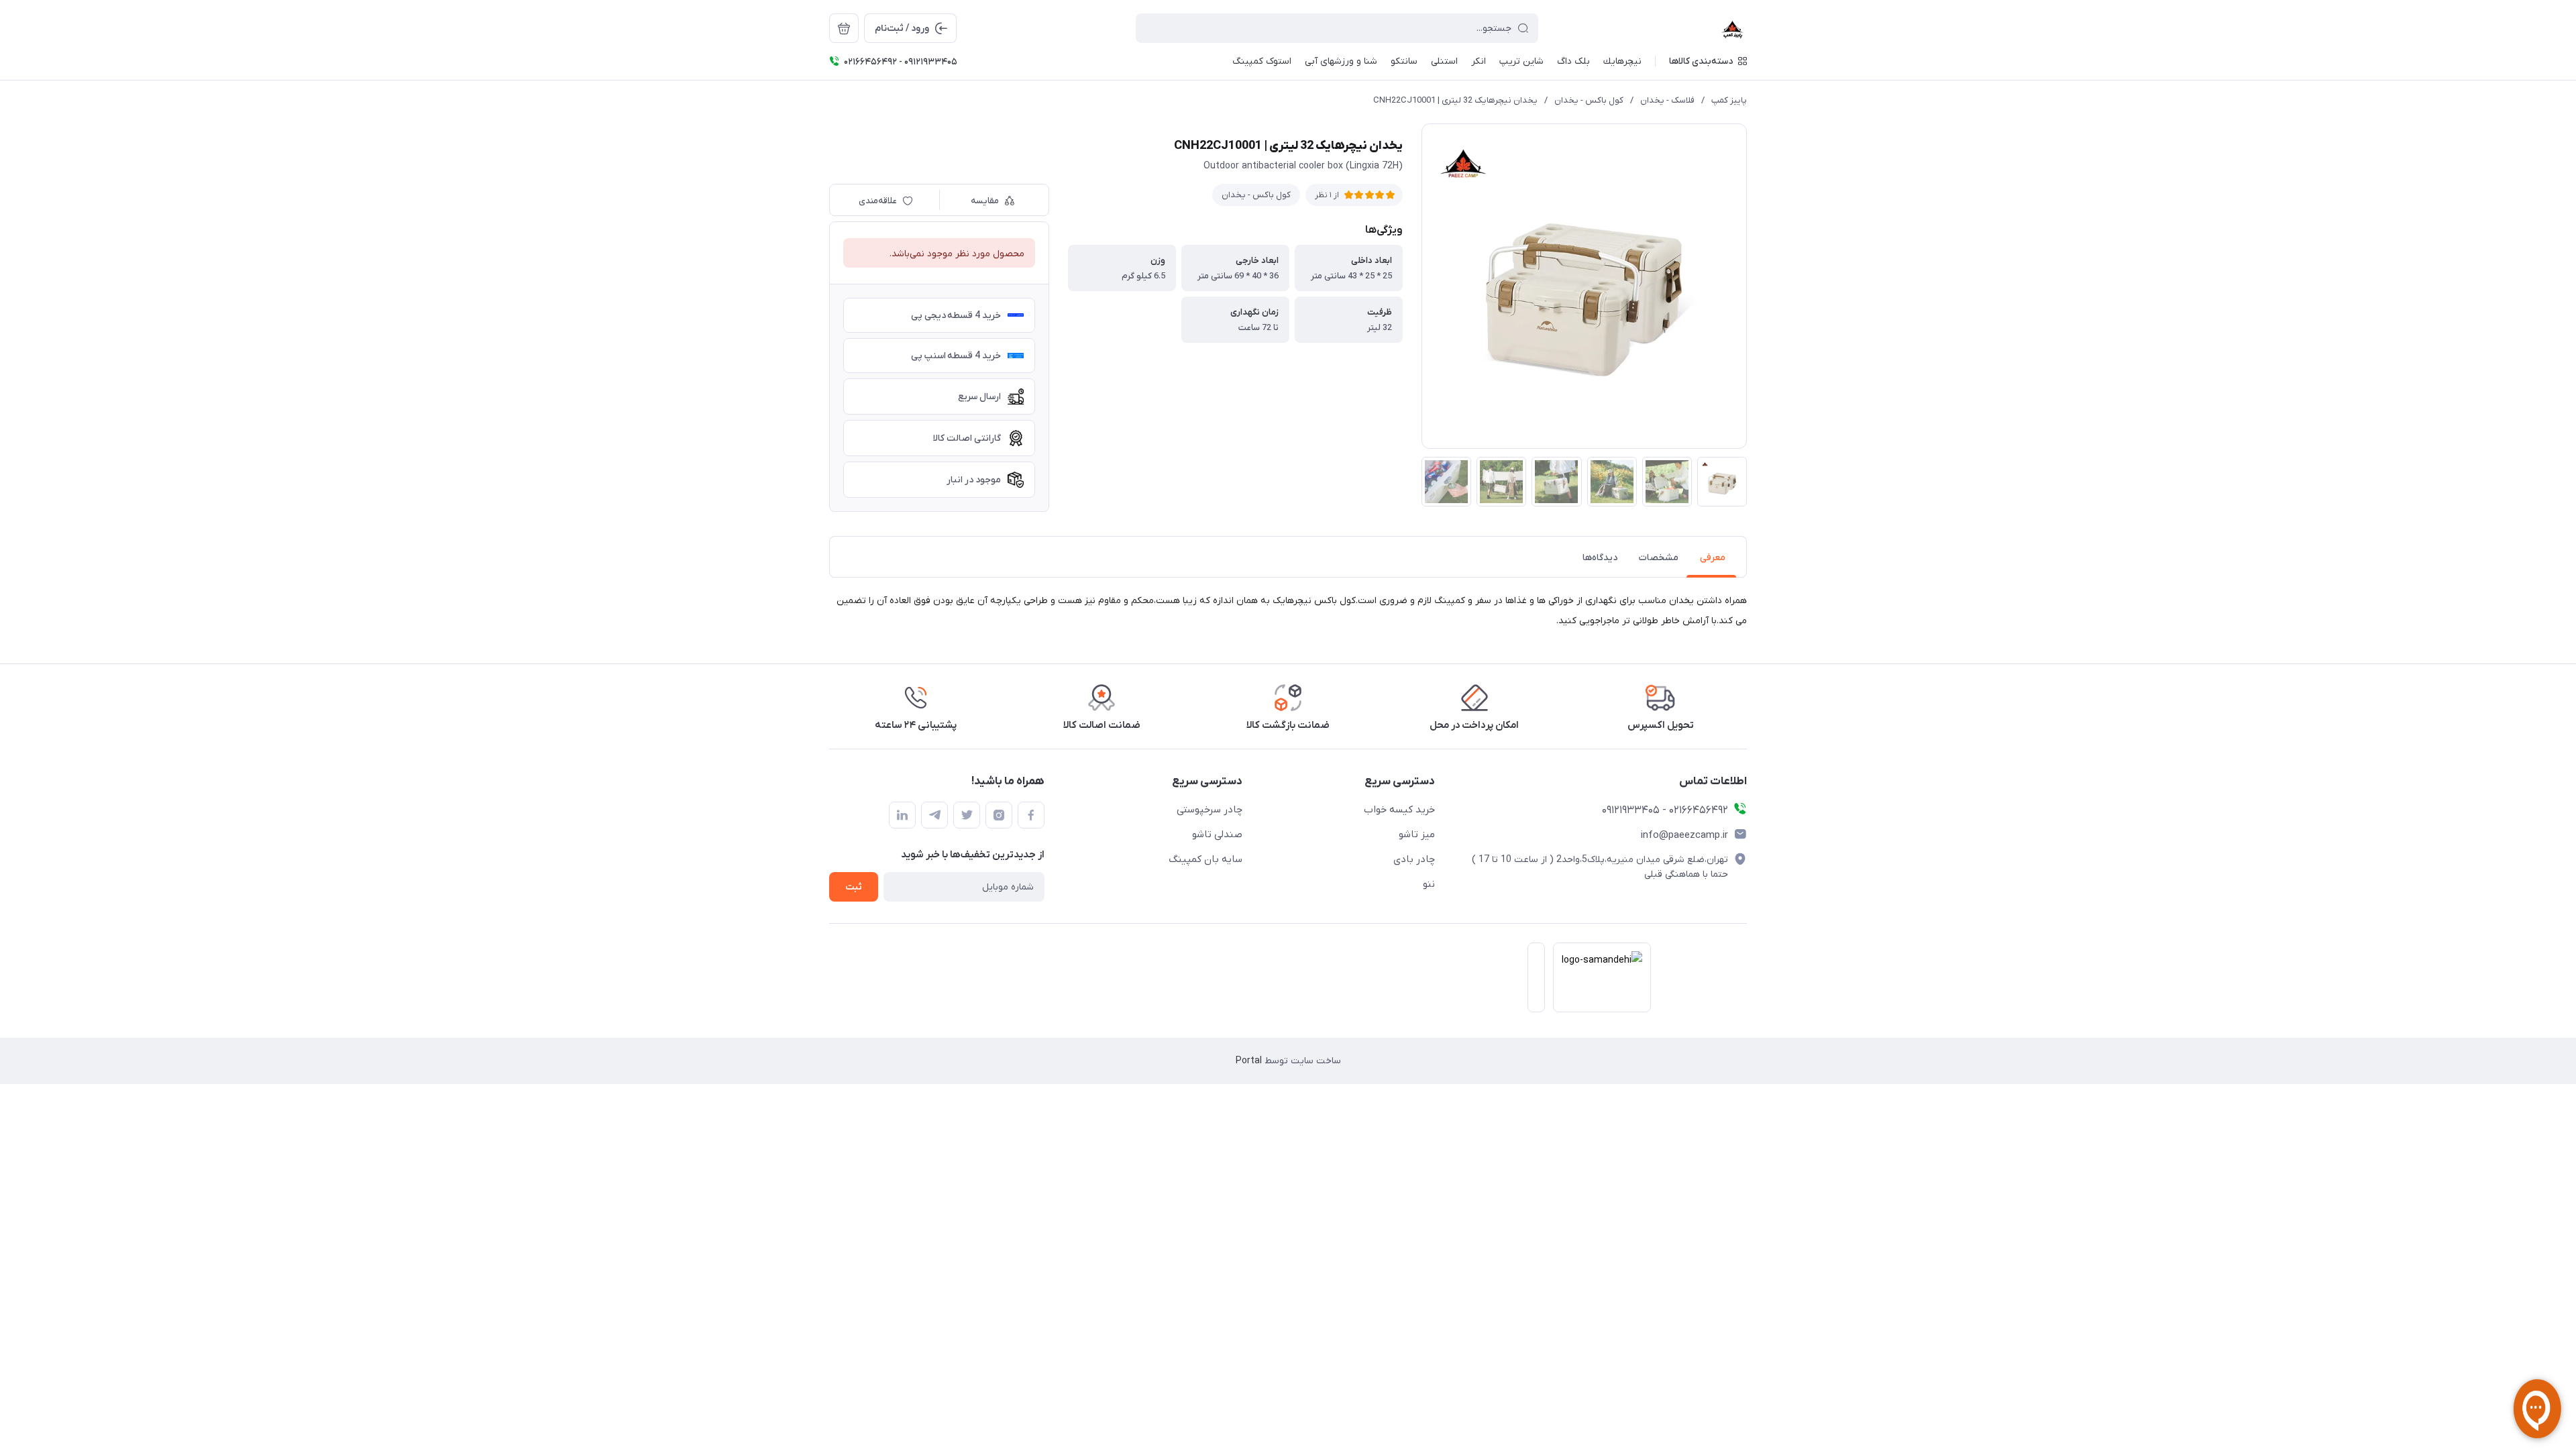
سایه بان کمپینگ (1205, 859)
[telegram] (934, 815)
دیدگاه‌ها (1600, 558)
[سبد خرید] (844, 28)
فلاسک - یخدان (1667, 100)
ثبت (854, 887)
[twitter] (967, 815)
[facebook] (1031, 815)
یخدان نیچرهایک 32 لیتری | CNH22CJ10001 (1455, 100)
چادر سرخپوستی (1210, 810)
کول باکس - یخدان (1589, 100)
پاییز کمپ (1729, 100)
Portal (1249, 1061)
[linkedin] (902, 815)
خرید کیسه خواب (1399, 810)
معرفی (1713, 558)
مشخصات (1659, 558)
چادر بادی (1414, 859)
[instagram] (999, 815)
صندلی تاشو (1217, 835)
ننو (1429, 884)
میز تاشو (1417, 835)
